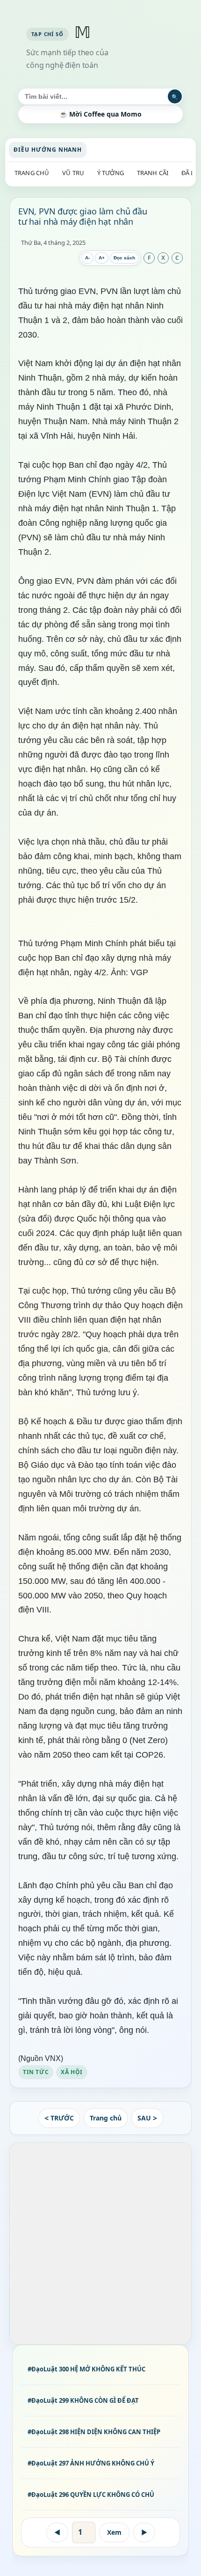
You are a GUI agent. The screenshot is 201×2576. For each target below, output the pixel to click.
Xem (114, 2532)
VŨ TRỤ (73, 173)
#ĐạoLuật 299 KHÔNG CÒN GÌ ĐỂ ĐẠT (83, 2400)
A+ (102, 258)
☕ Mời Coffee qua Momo (100, 114)
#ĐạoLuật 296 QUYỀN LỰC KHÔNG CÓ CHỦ (91, 2495)
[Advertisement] (100, 2244)
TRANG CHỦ (32, 173)
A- (87, 258)
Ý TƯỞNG (111, 173)
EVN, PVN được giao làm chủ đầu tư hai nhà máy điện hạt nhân (83, 216)
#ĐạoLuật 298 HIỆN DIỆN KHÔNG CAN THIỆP (94, 2432)
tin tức (36, 2072)
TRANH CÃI (153, 173)
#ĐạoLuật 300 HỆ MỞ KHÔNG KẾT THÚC (86, 2369)
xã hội (72, 2072)
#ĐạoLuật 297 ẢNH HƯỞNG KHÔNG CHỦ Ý (91, 2463)
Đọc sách (124, 258)
